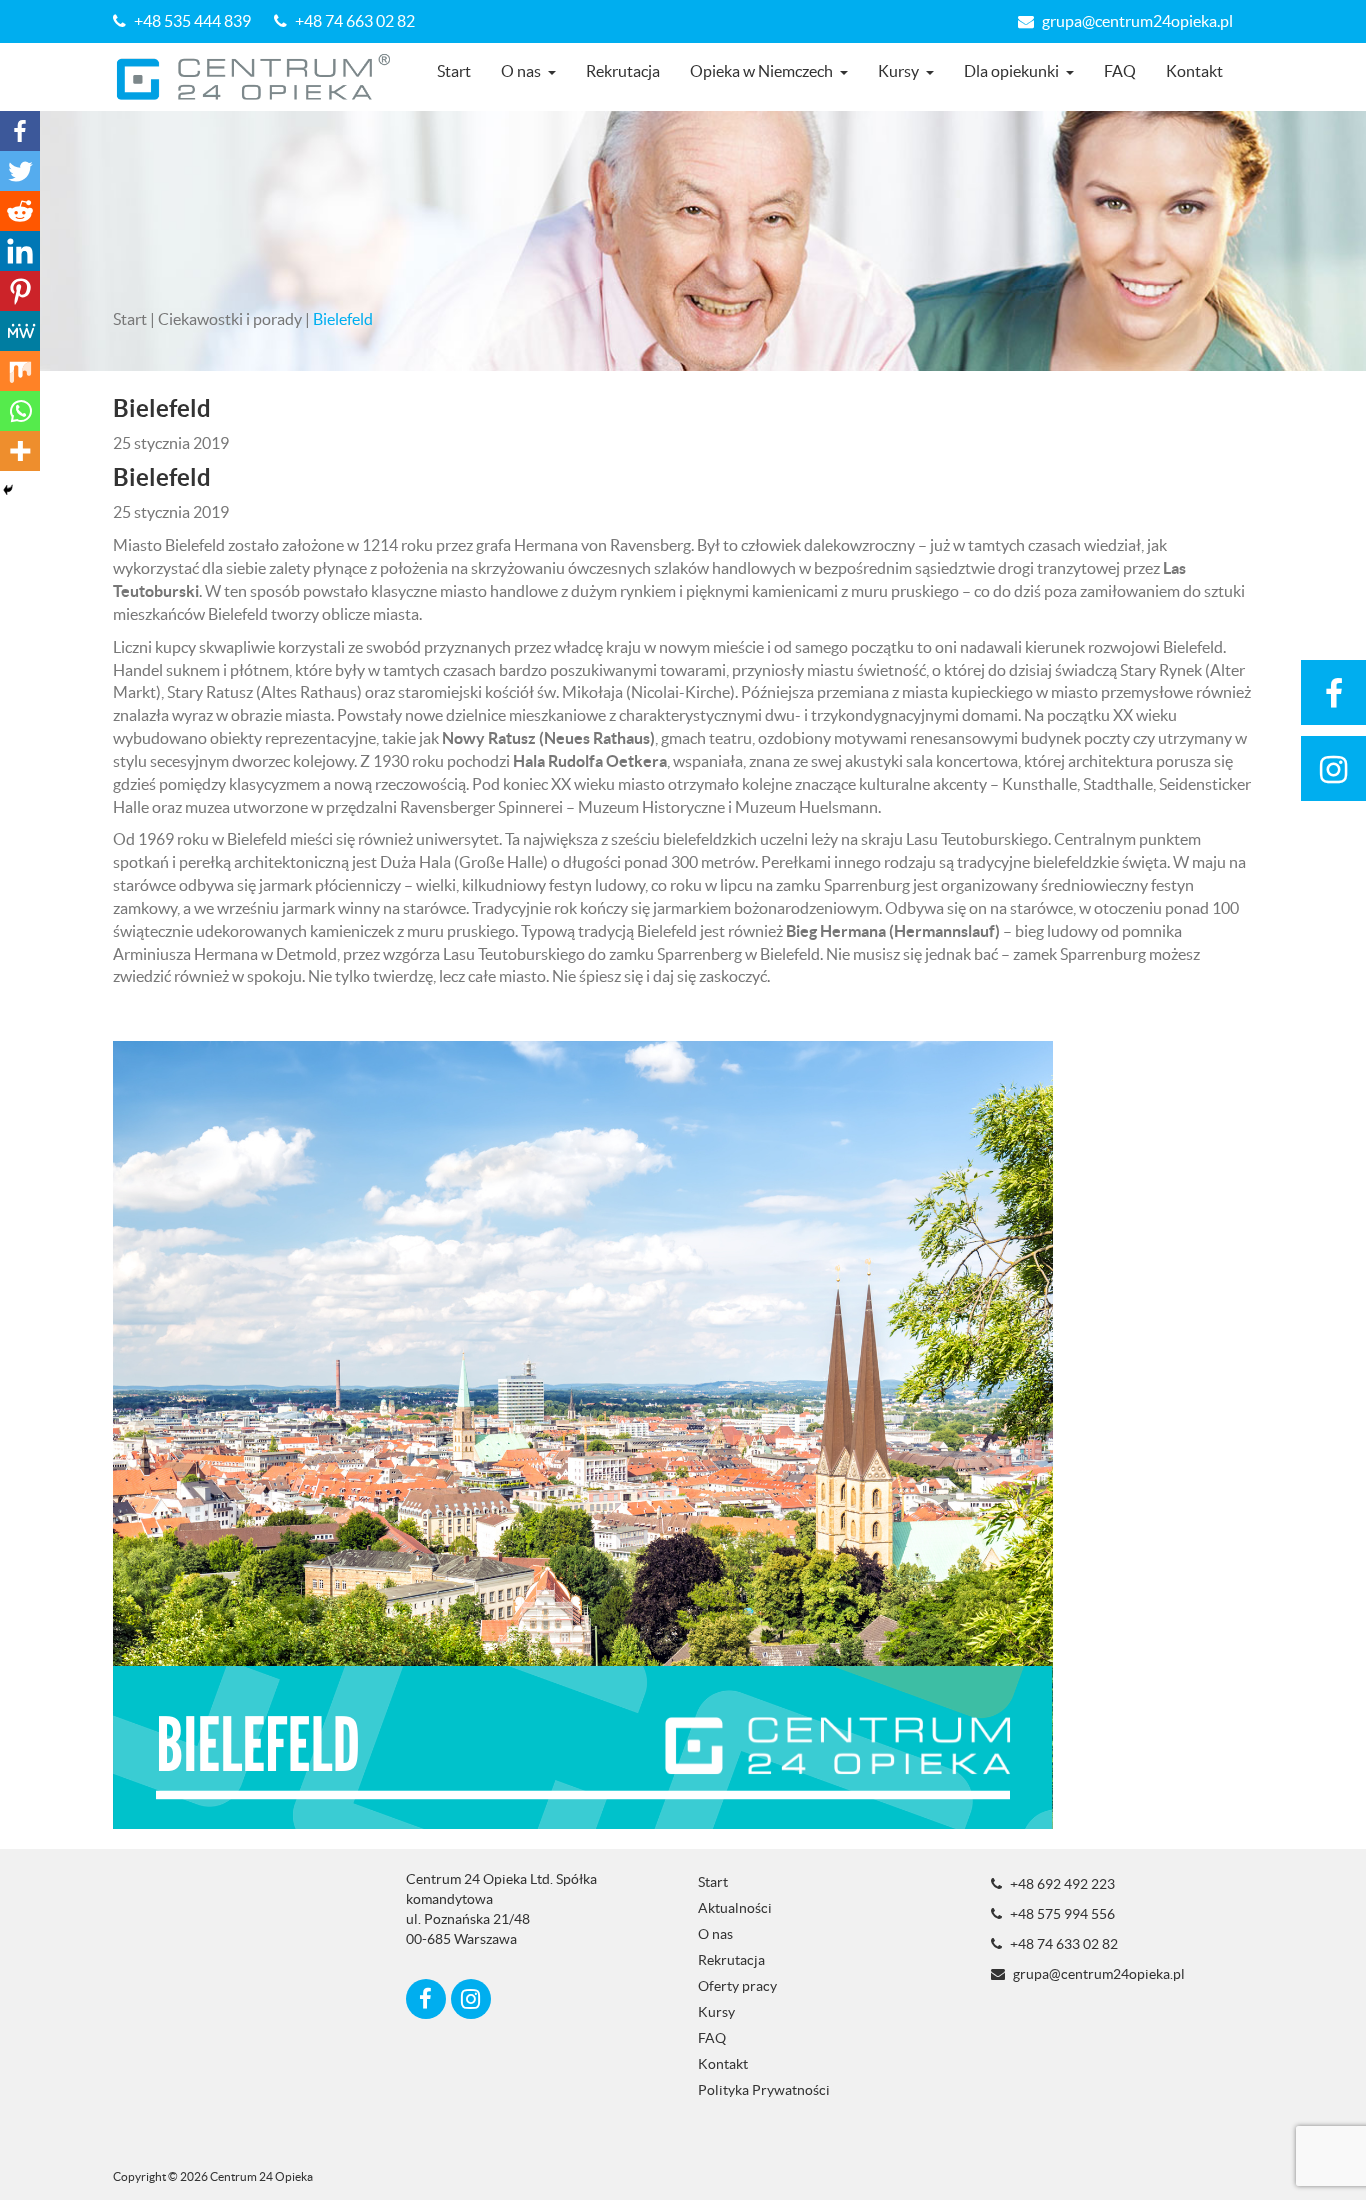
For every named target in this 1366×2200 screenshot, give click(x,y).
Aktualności (735, 1908)
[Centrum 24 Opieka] (261, 77)
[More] (20, 451)
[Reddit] (20, 211)
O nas (521, 71)
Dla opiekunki (1011, 71)
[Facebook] (20, 131)
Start (454, 71)
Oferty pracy (737, 1986)
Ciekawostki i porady (230, 319)
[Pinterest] (20, 291)
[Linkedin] (20, 251)
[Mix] (20, 371)
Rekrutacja (623, 71)
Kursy (898, 71)
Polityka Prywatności (764, 2090)
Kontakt (1194, 71)
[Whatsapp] (20, 411)
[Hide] (8, 490)
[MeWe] (20, 331)
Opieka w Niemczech (761, 71)
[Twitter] (20, 171)
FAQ (1120, 71)
